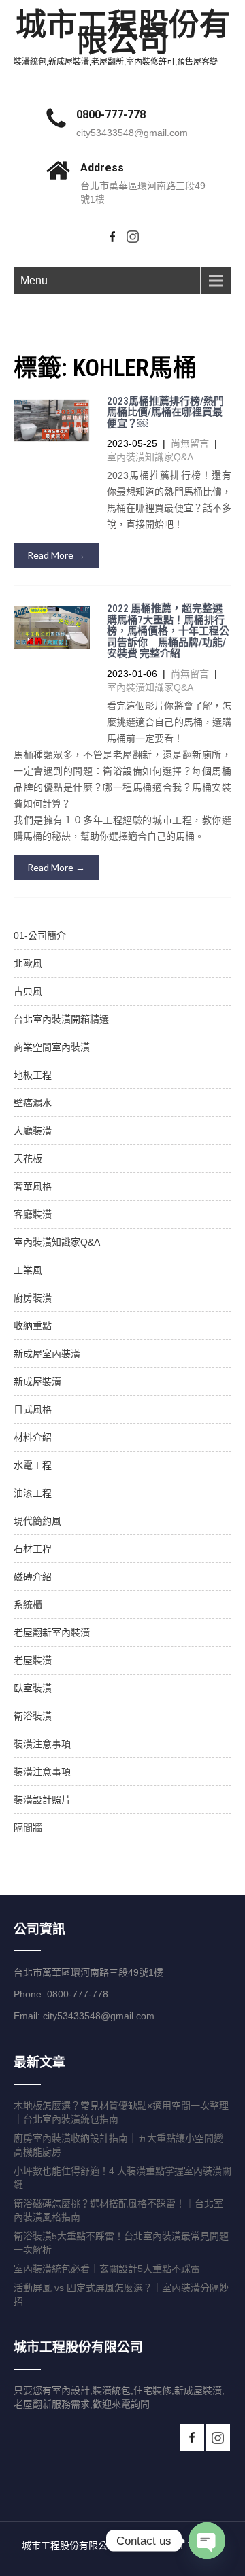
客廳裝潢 (33, 1214)
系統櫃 (28, 1604)
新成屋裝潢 (37, 1381)
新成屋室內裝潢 (47, 1354)
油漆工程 (33, 1493)
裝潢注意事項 (42, 1744)
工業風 (28, 1270)
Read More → (56, 555)
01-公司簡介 (40, 935)
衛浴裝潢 (33, 1716)
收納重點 (33, 1326)
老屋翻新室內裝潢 (52, 1632)
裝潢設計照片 (42, 1800)
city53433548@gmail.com (132, 133)
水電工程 (33, 1465)
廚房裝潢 (33, 1298)
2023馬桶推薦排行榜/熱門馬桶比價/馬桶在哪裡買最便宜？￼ (165, 412)
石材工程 (33, 1549)
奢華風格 (33, 1186)
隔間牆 (28, 1827)
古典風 (28, 991)
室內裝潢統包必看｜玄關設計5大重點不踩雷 (107, 2269)
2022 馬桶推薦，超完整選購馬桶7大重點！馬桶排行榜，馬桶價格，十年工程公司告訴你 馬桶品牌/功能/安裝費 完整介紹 (168, 631)
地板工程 (33, 1075)
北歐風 (28, 963)
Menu (34, 280)
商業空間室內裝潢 (52, 1047)
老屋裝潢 (33, 1660)
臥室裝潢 (33, 1688)
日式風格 (33, 1409)
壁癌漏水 (33, 1103)
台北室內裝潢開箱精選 (61, 1019)
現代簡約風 (37, 1521)
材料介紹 (33, 1437)
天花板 (28, 1158)
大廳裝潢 (33, 1131)
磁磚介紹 (33, 1577)
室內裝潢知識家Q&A (150, 457)
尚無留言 (190, 443)
